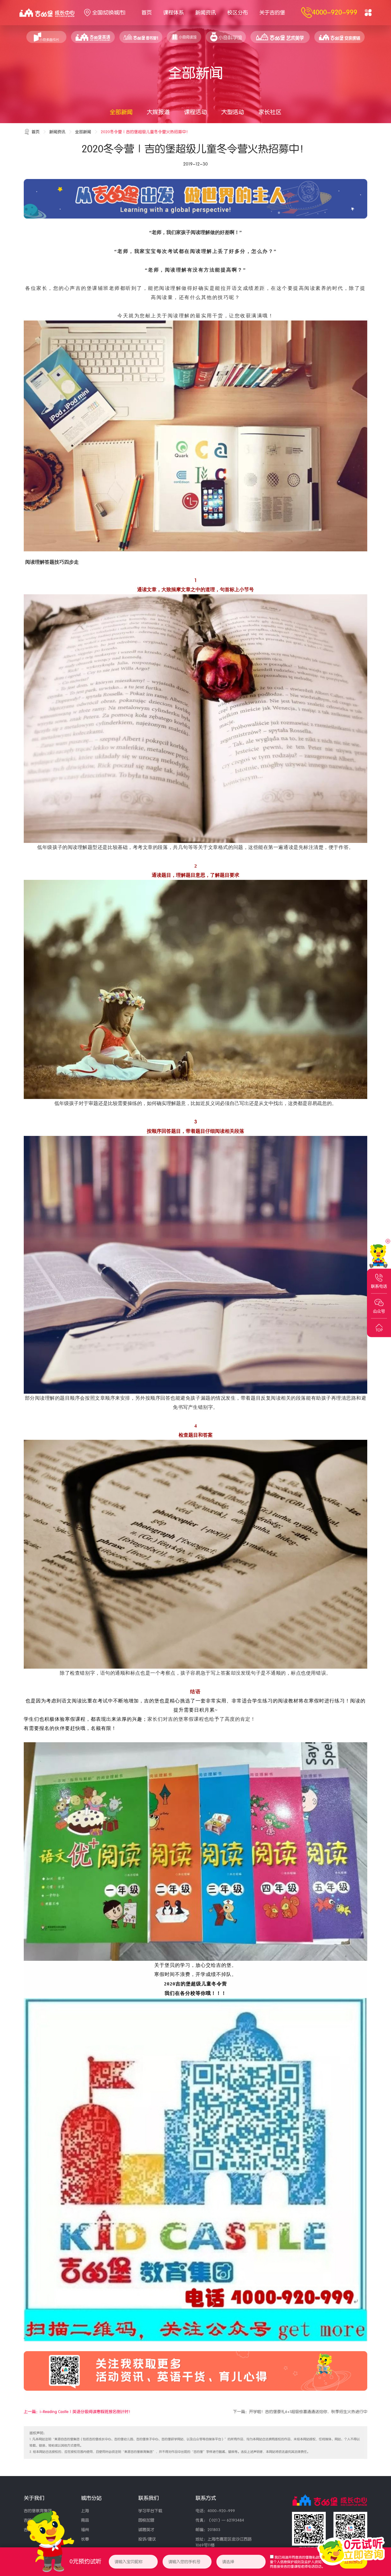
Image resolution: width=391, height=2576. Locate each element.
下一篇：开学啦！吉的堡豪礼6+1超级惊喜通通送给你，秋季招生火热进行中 (300, 2412)
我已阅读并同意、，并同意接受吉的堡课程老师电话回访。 (300, 2562)
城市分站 (91, 2498)
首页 (147, 13)
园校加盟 (146, 2520)
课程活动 (195, 112)
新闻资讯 (206, 13)
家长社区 (270, 112)
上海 (85, 2511)
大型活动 (233, 112)
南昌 (85, 2520)
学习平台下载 (150, 2511)
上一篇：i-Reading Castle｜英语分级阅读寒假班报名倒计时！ (78, 2412)
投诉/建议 (147, 2539)
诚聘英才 (146, 2530)
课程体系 (173, 13)
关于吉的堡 (272, 13)
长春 (85, 2539)
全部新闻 (121, 112)
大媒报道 (158, 112)
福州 (85, 2530)
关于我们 (34, 2498)
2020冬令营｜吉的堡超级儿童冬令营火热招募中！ (145, 132)
